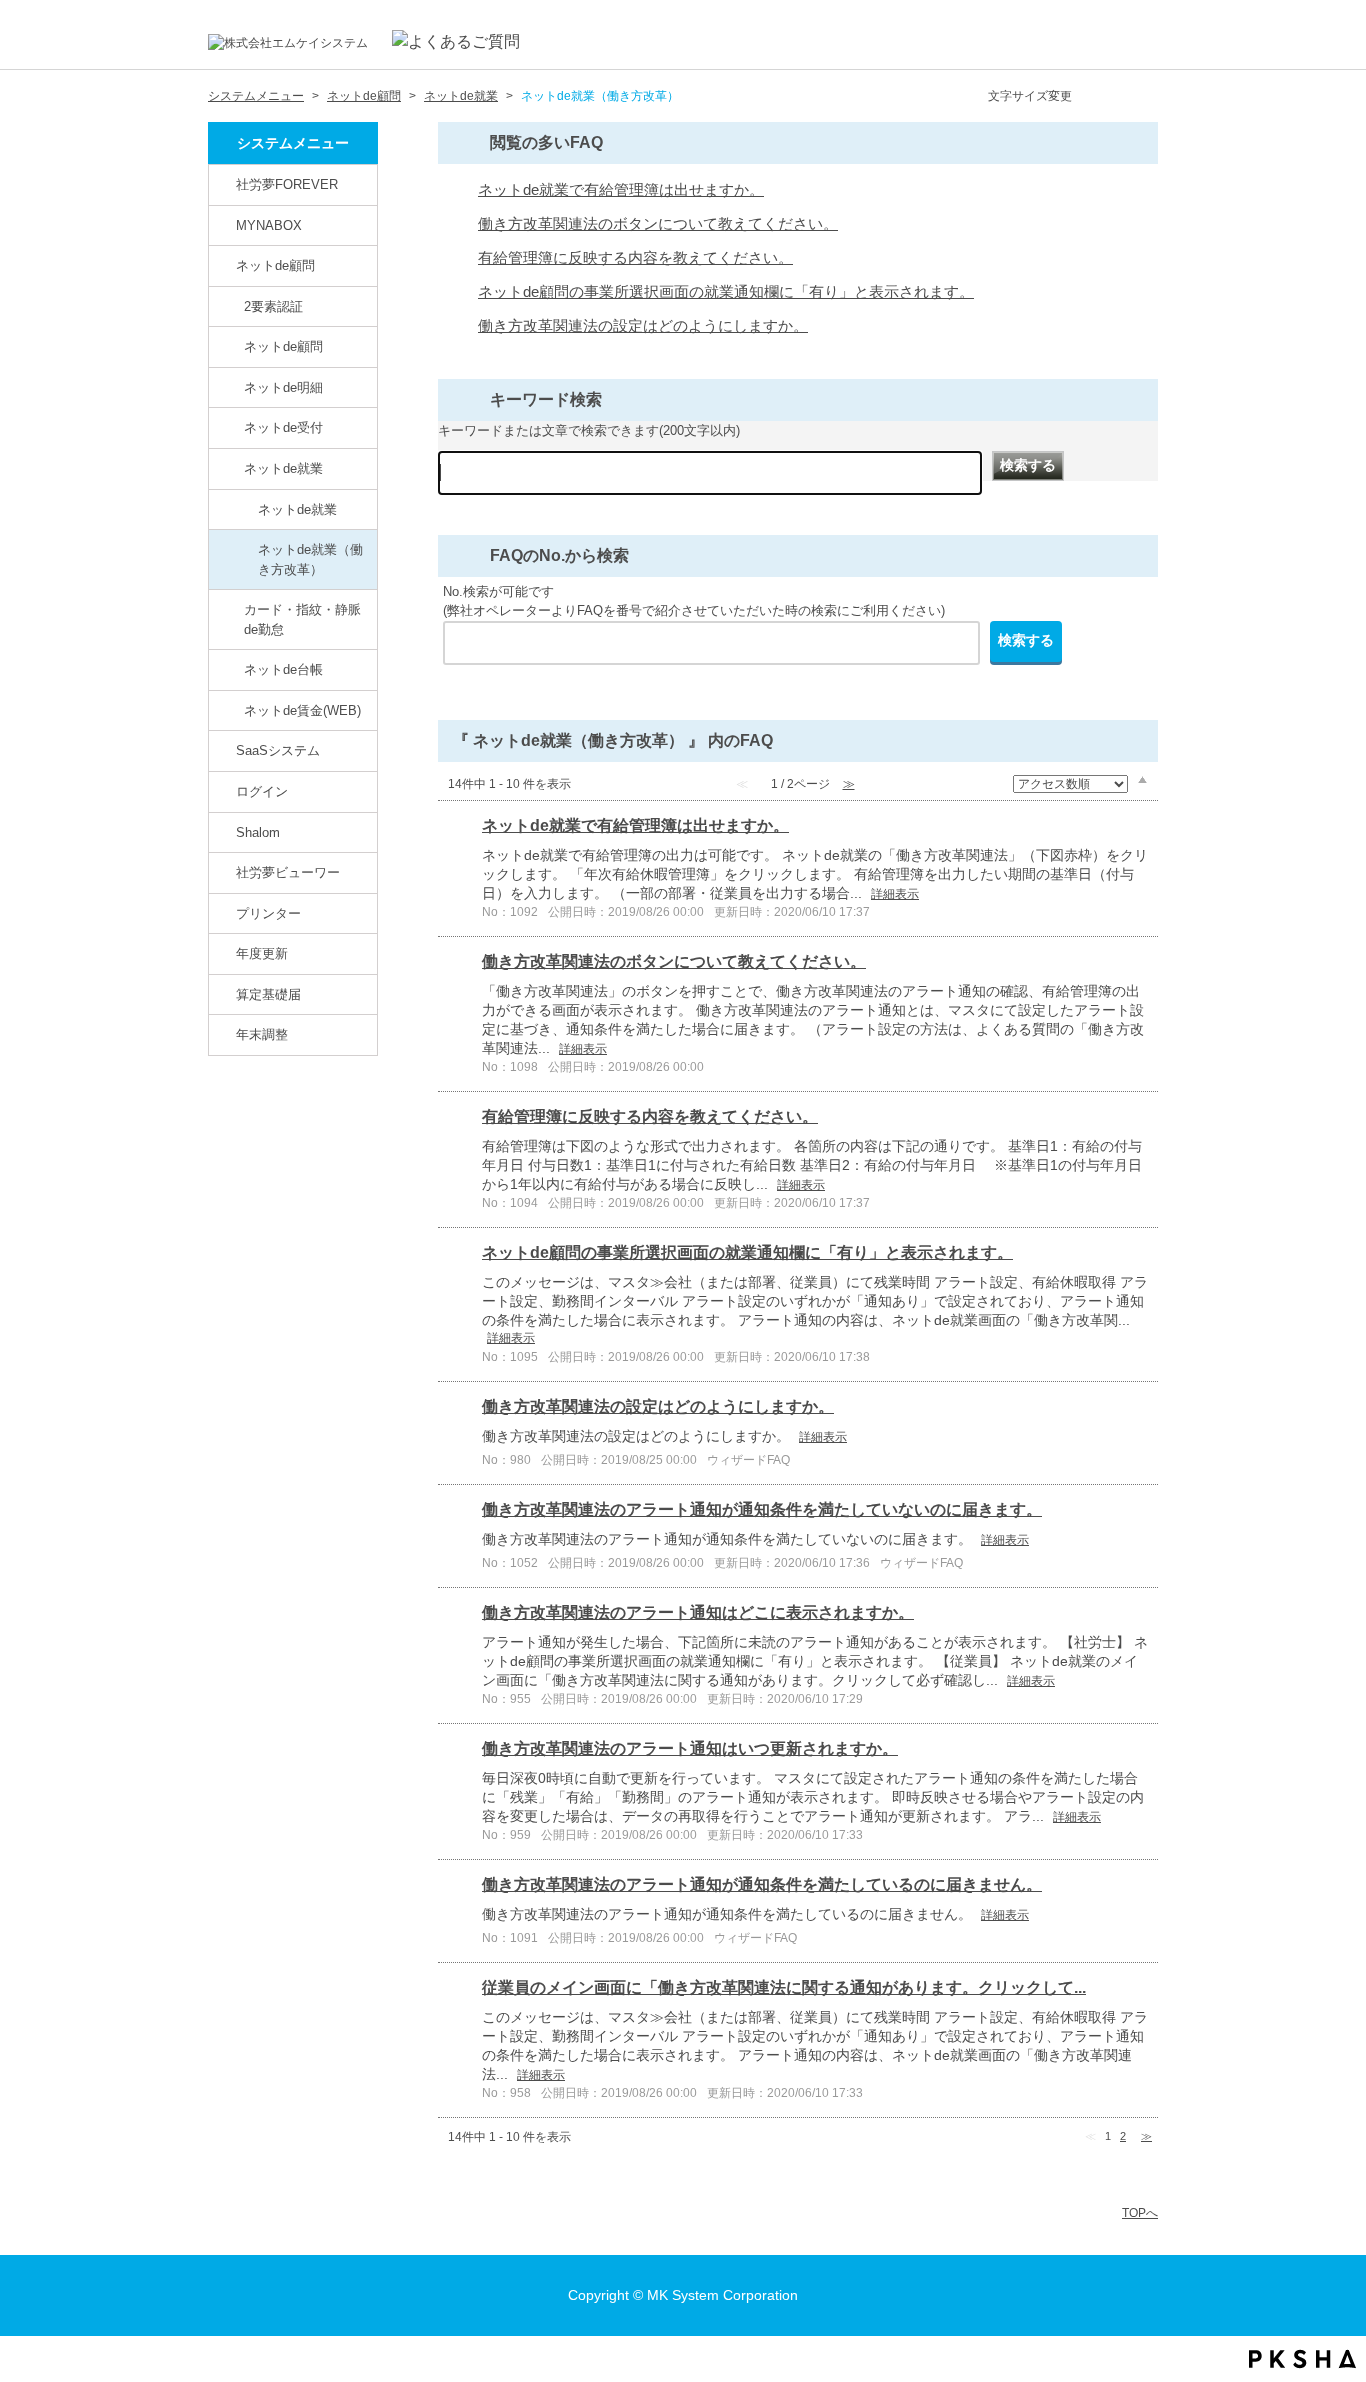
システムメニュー (256, 96)
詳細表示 (895, 894)
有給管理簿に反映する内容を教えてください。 (635, 258)
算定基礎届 (268, 994)
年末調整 (262, 1034)
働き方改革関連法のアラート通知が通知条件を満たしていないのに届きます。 (762, 1509)
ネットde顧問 (364, 96)
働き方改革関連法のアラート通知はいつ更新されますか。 (690, 1748)
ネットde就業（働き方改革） (310, 559)
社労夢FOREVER (287, 184)
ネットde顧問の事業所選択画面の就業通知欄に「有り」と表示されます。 (726, 292)
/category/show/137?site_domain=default (232, 710)
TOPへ (1140, 2213)
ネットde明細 (283, 387)
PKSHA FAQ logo (1302, 2359)
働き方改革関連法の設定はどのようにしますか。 (643, 326)
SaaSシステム (278, 750)
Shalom (258, 832)
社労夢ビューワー (288, 872)
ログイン (262, 791)
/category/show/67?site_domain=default (224, 832)
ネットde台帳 (283, 669)
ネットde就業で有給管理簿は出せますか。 (621, 190)
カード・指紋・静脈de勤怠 (302, 619)
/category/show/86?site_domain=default (232, 468)
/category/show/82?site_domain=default (224, 265)
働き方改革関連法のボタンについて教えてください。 (658, 224)
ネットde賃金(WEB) (302, 710)
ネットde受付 (283, 427)
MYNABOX (269, 225)
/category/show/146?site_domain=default (224, 184)
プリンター (268, 913)
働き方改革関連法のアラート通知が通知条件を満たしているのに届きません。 (762, 1884)
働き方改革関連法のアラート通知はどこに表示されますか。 (698, 1612)
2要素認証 (273, 306)
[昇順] (1142, 779)
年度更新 (262, 953)
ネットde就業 (461, 96)
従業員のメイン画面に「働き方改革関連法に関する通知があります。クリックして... (784, 1987)
